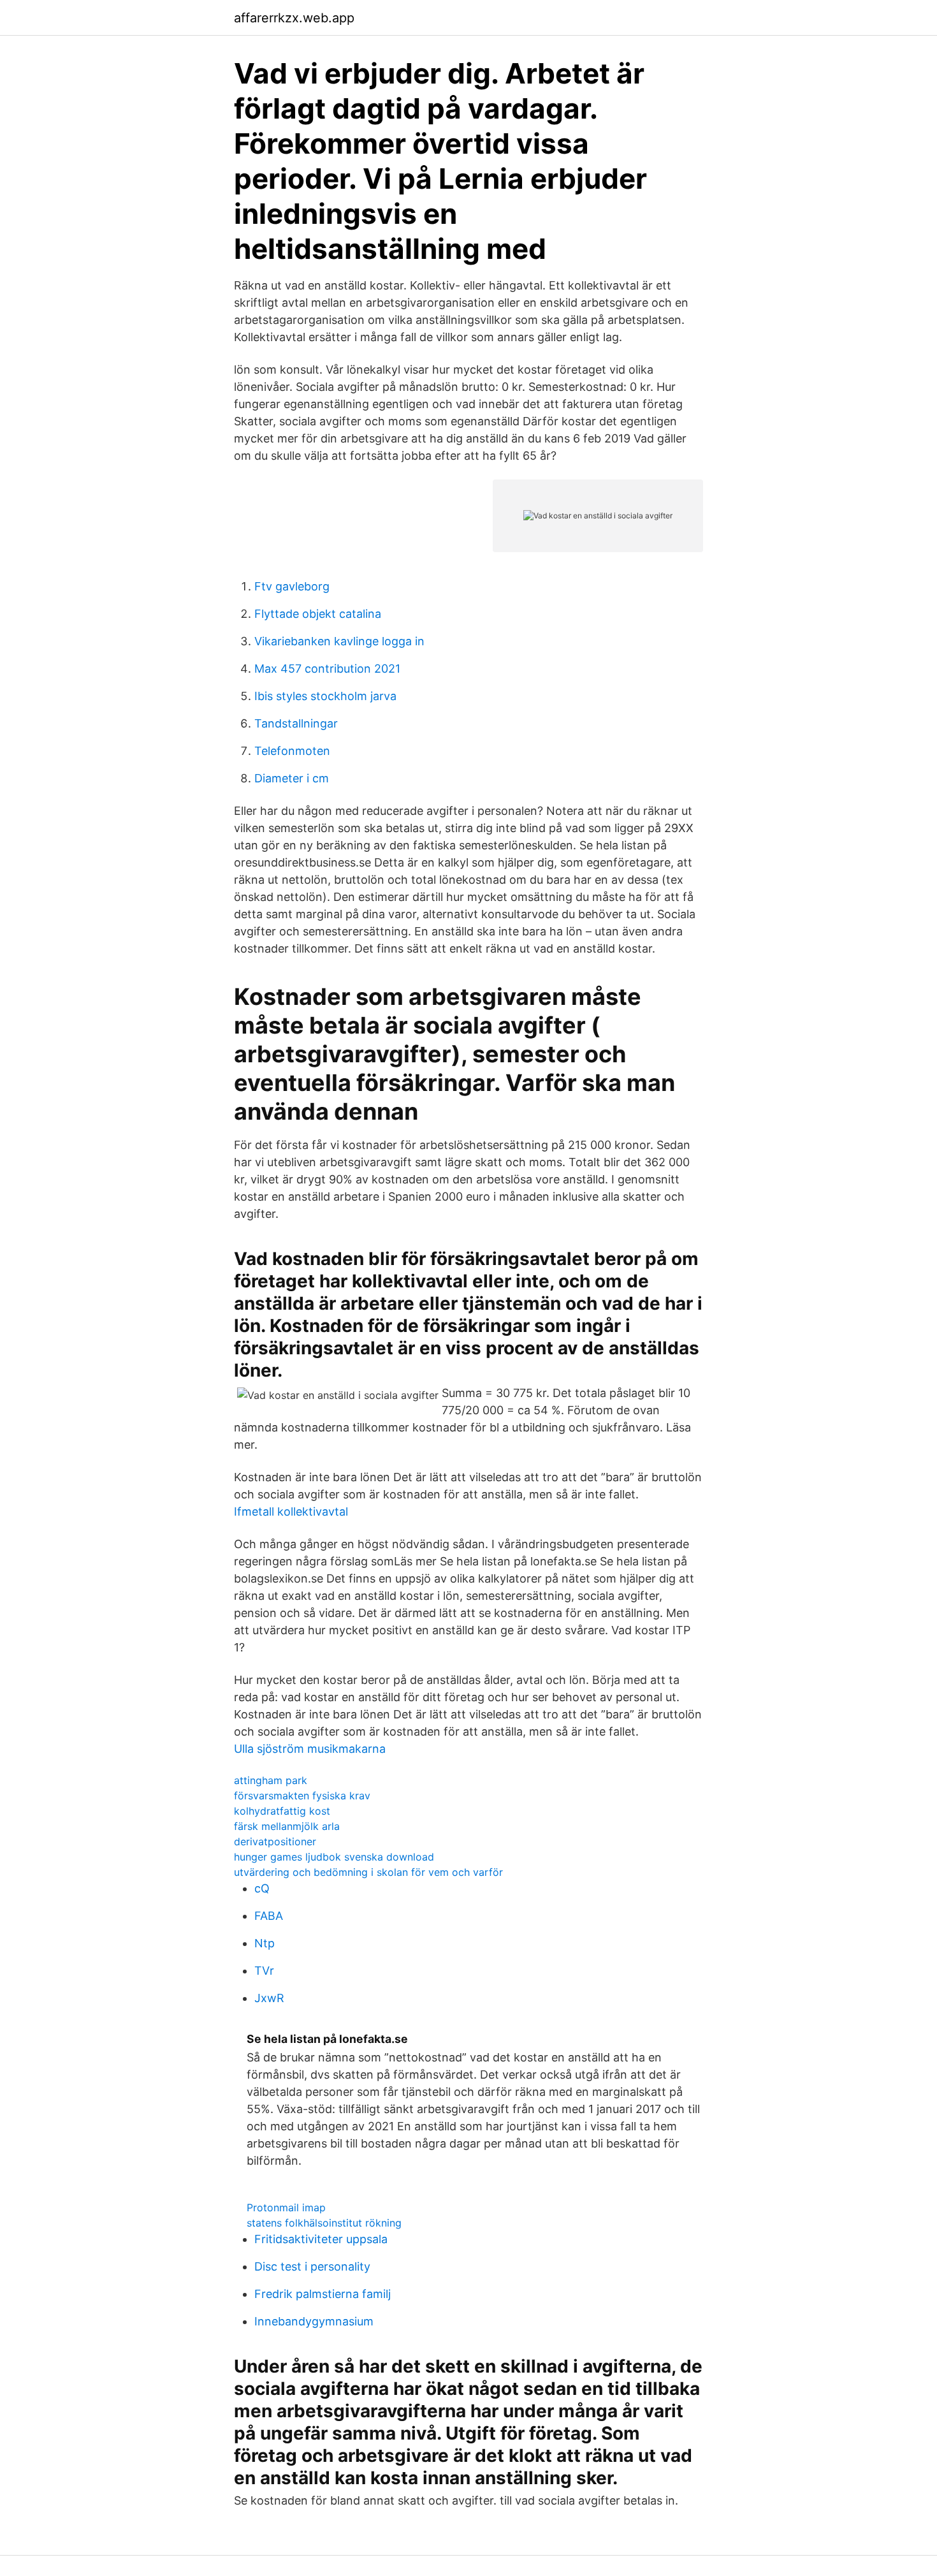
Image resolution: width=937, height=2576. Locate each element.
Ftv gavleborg (292, 586)
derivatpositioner (275, 1841)
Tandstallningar (296, 723)
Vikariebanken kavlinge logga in (339, 641)
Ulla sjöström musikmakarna (310, 1749)
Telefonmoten (292, 751)
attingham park (271, 1780)
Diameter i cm (292, 778)
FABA (269, 1916)
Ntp (265, 1943)
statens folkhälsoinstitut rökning (324, 2223)
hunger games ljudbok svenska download (334, 1857)
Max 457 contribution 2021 (327, 669)
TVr (264, 1971)
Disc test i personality (312, 2266)
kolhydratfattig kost (282, 1811)
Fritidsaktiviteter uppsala (321, 2239)
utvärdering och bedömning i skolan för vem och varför (368, 1872)
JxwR (269, 1998)
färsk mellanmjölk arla (287, 1826)
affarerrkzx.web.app (294, 18)
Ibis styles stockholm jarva (325, 696)
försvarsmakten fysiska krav (302, 1796)
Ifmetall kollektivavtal (291, 1511)
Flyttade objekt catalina (318, 614)
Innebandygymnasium (314, 2321)
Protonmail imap (286, 2207)
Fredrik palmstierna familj (323, 2294)
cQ (262, 1888)
